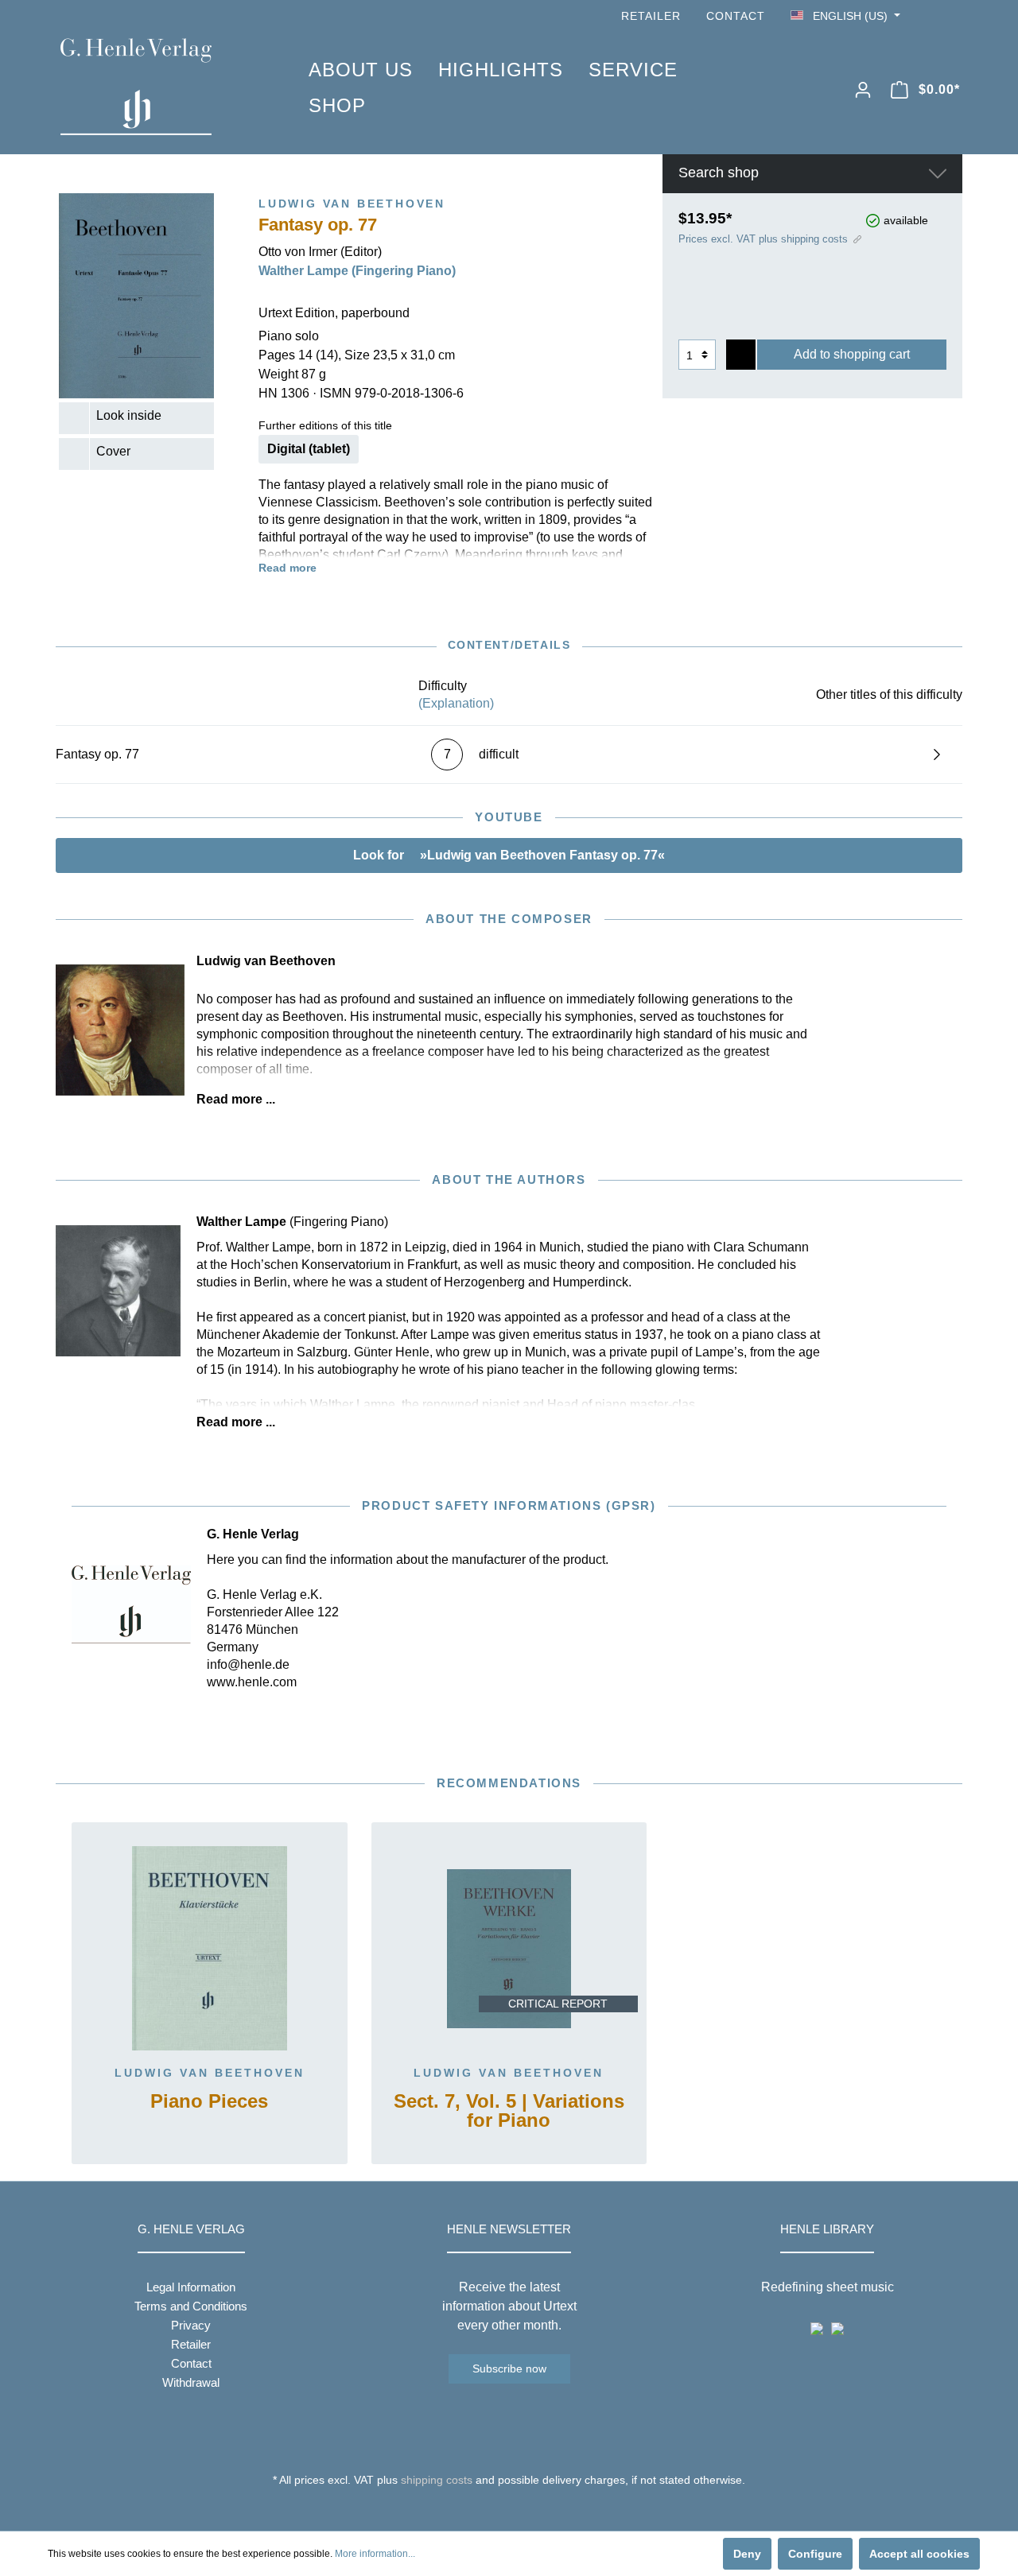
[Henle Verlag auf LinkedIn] (521, 2509)
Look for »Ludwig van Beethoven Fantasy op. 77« (509, 855)
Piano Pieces (209, 2102)
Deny (747, 2554)
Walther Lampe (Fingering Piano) (357, 271)
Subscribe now (509, 2368)
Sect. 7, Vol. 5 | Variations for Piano (509, 2111)
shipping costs (437, 2480)
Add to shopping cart (852, 354)
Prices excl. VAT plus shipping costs (763, 239)
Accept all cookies (919, 2554)
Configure (815, 2554)
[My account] (863, 90)
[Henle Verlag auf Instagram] (953, 16)
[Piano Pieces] (210, 1949)
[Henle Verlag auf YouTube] (931, 16)
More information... (375, 2554)
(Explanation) (456, 703)
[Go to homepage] (161, 87)
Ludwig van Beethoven (210, 2073)
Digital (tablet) (309, 449)
